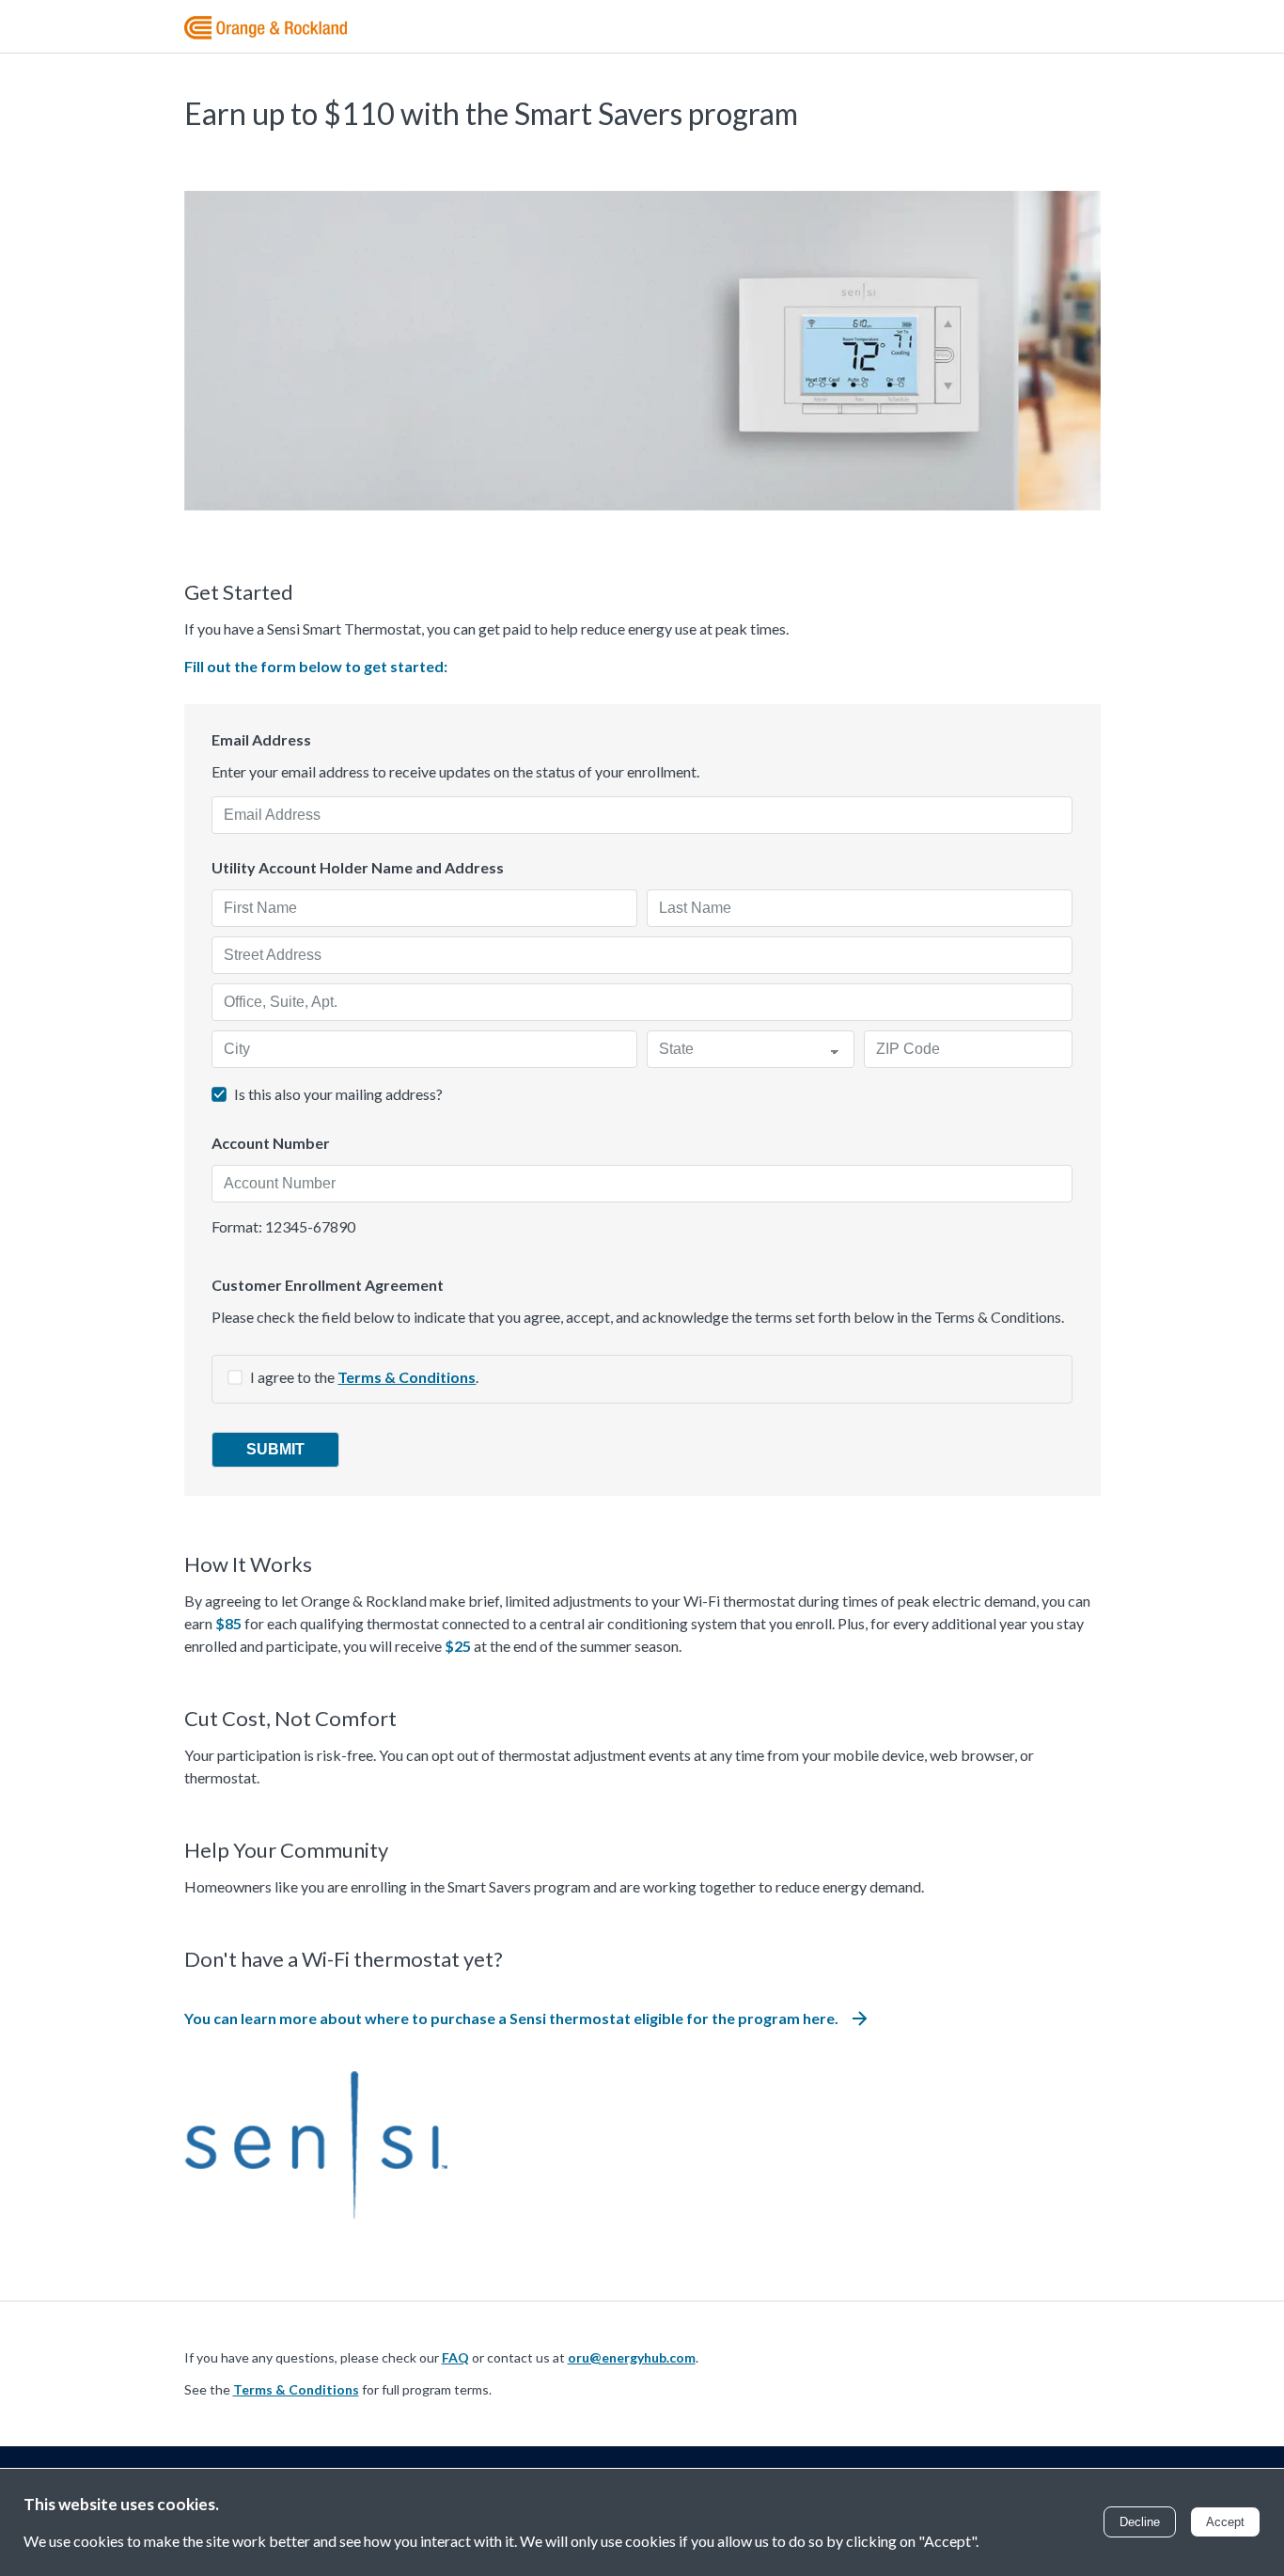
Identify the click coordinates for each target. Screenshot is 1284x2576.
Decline (1140, 2522)
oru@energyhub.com (632, 2357)
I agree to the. (364, 1377)
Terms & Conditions (407, 1377)
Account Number (271, 1143)
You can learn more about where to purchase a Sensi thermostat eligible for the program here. (511, 2018)
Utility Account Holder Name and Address (358, 868)
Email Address (261, 740)
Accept (1225, 2522)
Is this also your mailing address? (338, 1094)
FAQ (455, 2357)
